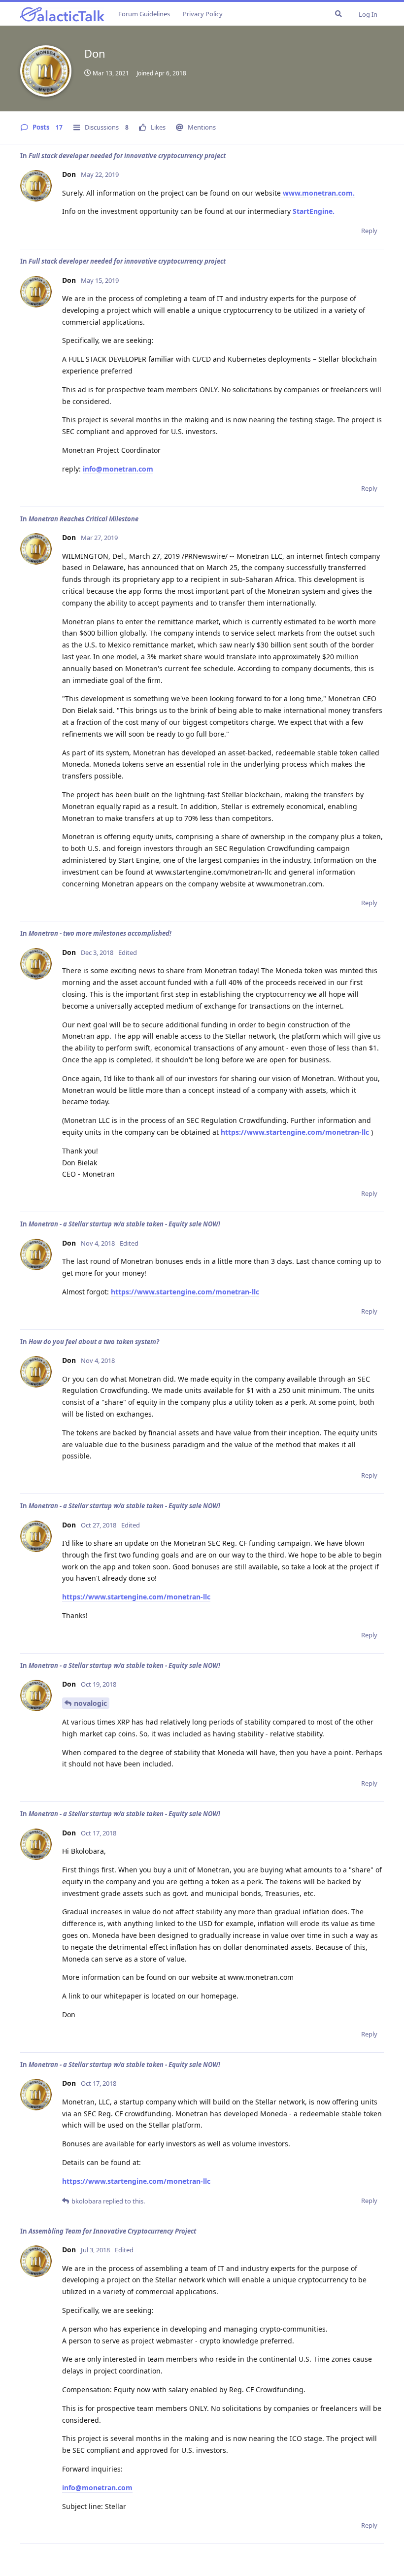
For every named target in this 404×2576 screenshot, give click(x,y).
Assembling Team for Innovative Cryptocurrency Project (112, 2231)
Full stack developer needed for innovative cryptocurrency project (127, 156)
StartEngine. (314, 211)
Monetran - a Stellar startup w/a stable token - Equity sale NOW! (124, 1224)
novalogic (90, 1703)
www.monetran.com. (318, 193)
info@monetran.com (118, 469)
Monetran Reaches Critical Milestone (84, 519)
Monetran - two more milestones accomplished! (100, 933)
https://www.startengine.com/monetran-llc (295, 1132)
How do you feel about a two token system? (94, 1342)
